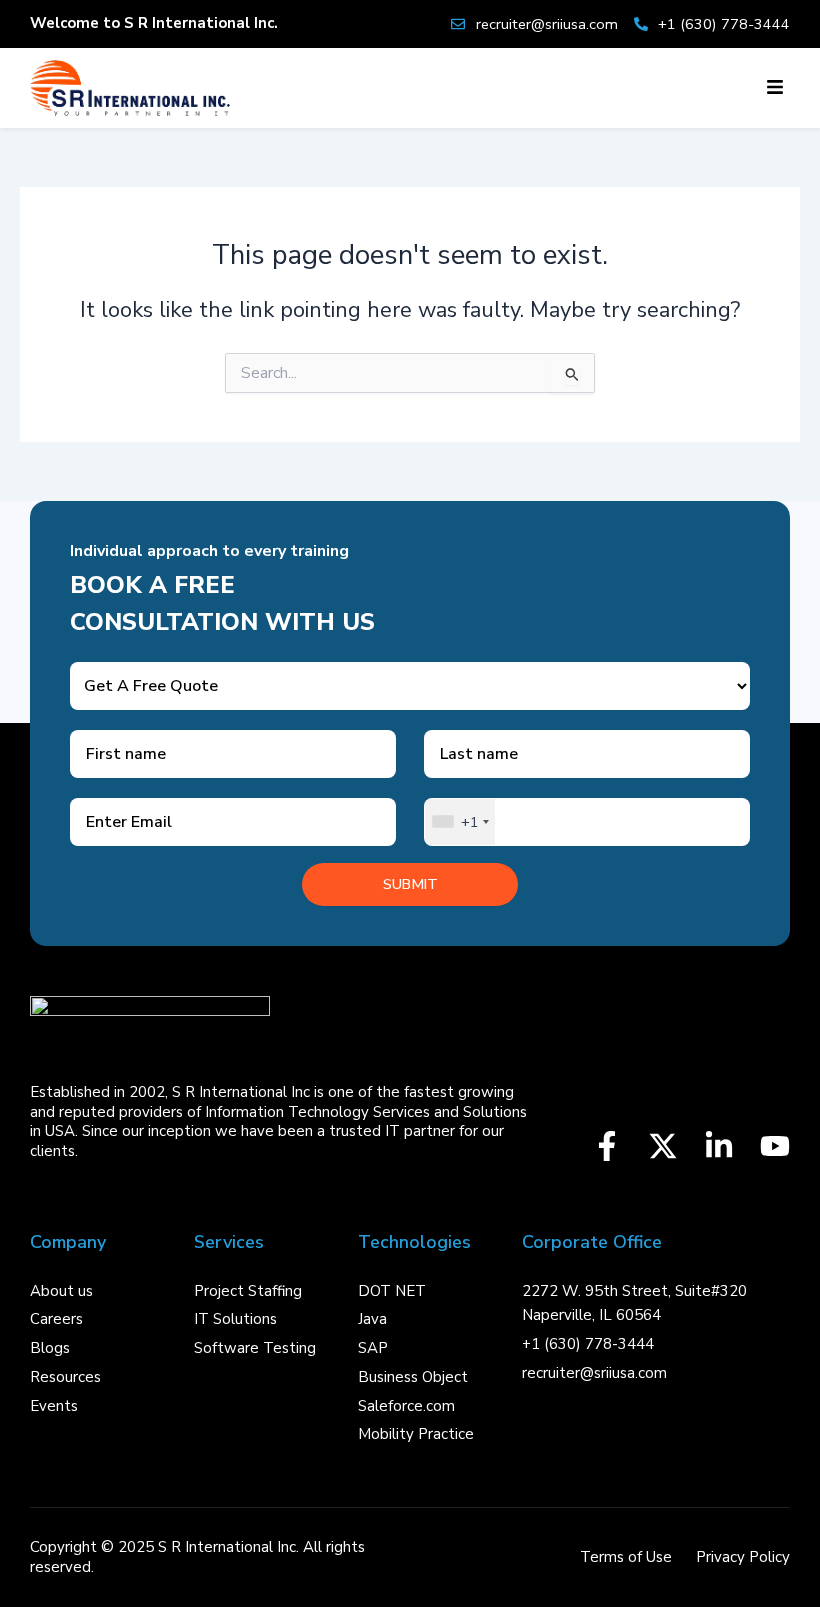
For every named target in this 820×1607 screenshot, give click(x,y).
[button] (774, 88)
